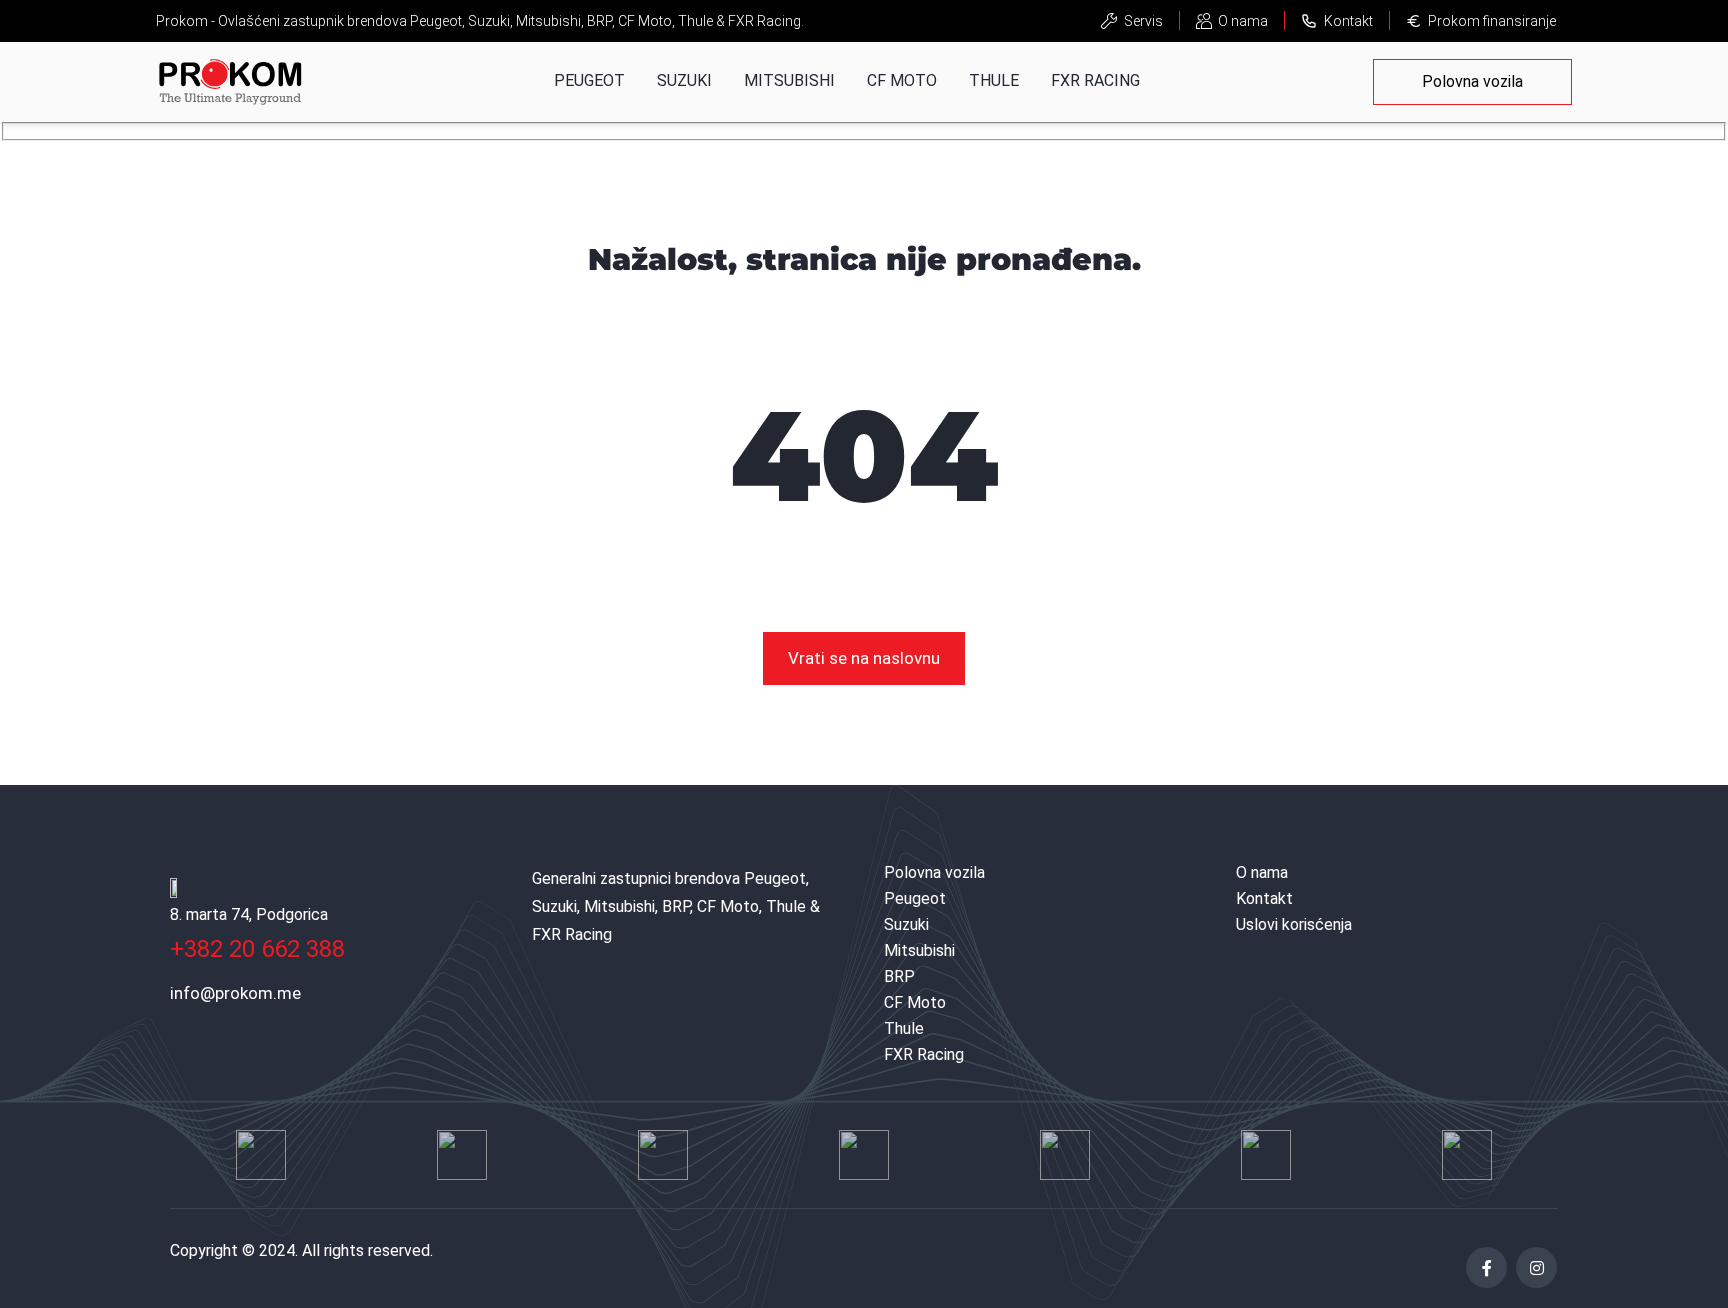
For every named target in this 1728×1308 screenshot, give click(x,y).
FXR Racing (1095, 80)
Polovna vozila (1472, 81)
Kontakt (1348, 21)
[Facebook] (1486, 1267)
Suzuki (684, 80)
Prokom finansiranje (1492, 21)
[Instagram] (1536, 1267)
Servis (1143, 21)
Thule (994, 80)
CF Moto (902, 80)
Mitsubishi (789, 80)
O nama (1243, 21)
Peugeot (589, 80)
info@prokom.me (235, 993)
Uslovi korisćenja (1294, 924)
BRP (899, 976)
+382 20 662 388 (257, 949)
